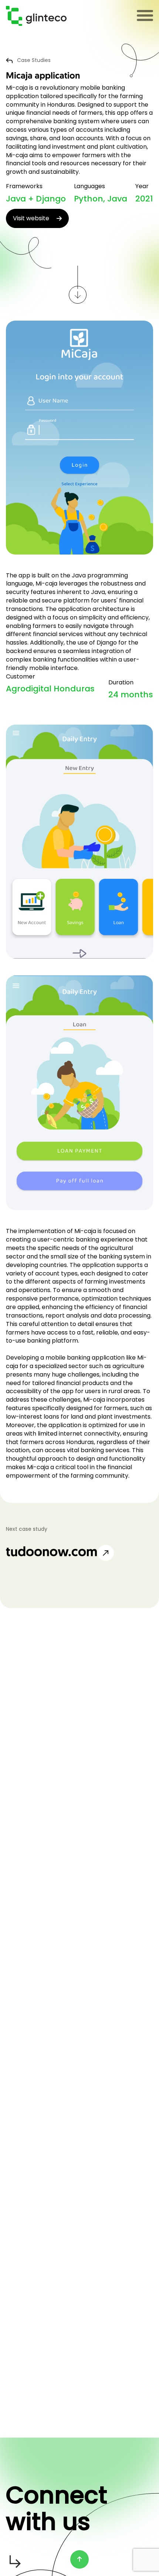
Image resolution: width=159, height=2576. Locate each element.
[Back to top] (79, 2559)
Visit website (31, 218)
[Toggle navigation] (145, 16)
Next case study (27, 1529)
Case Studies (34, 60)
